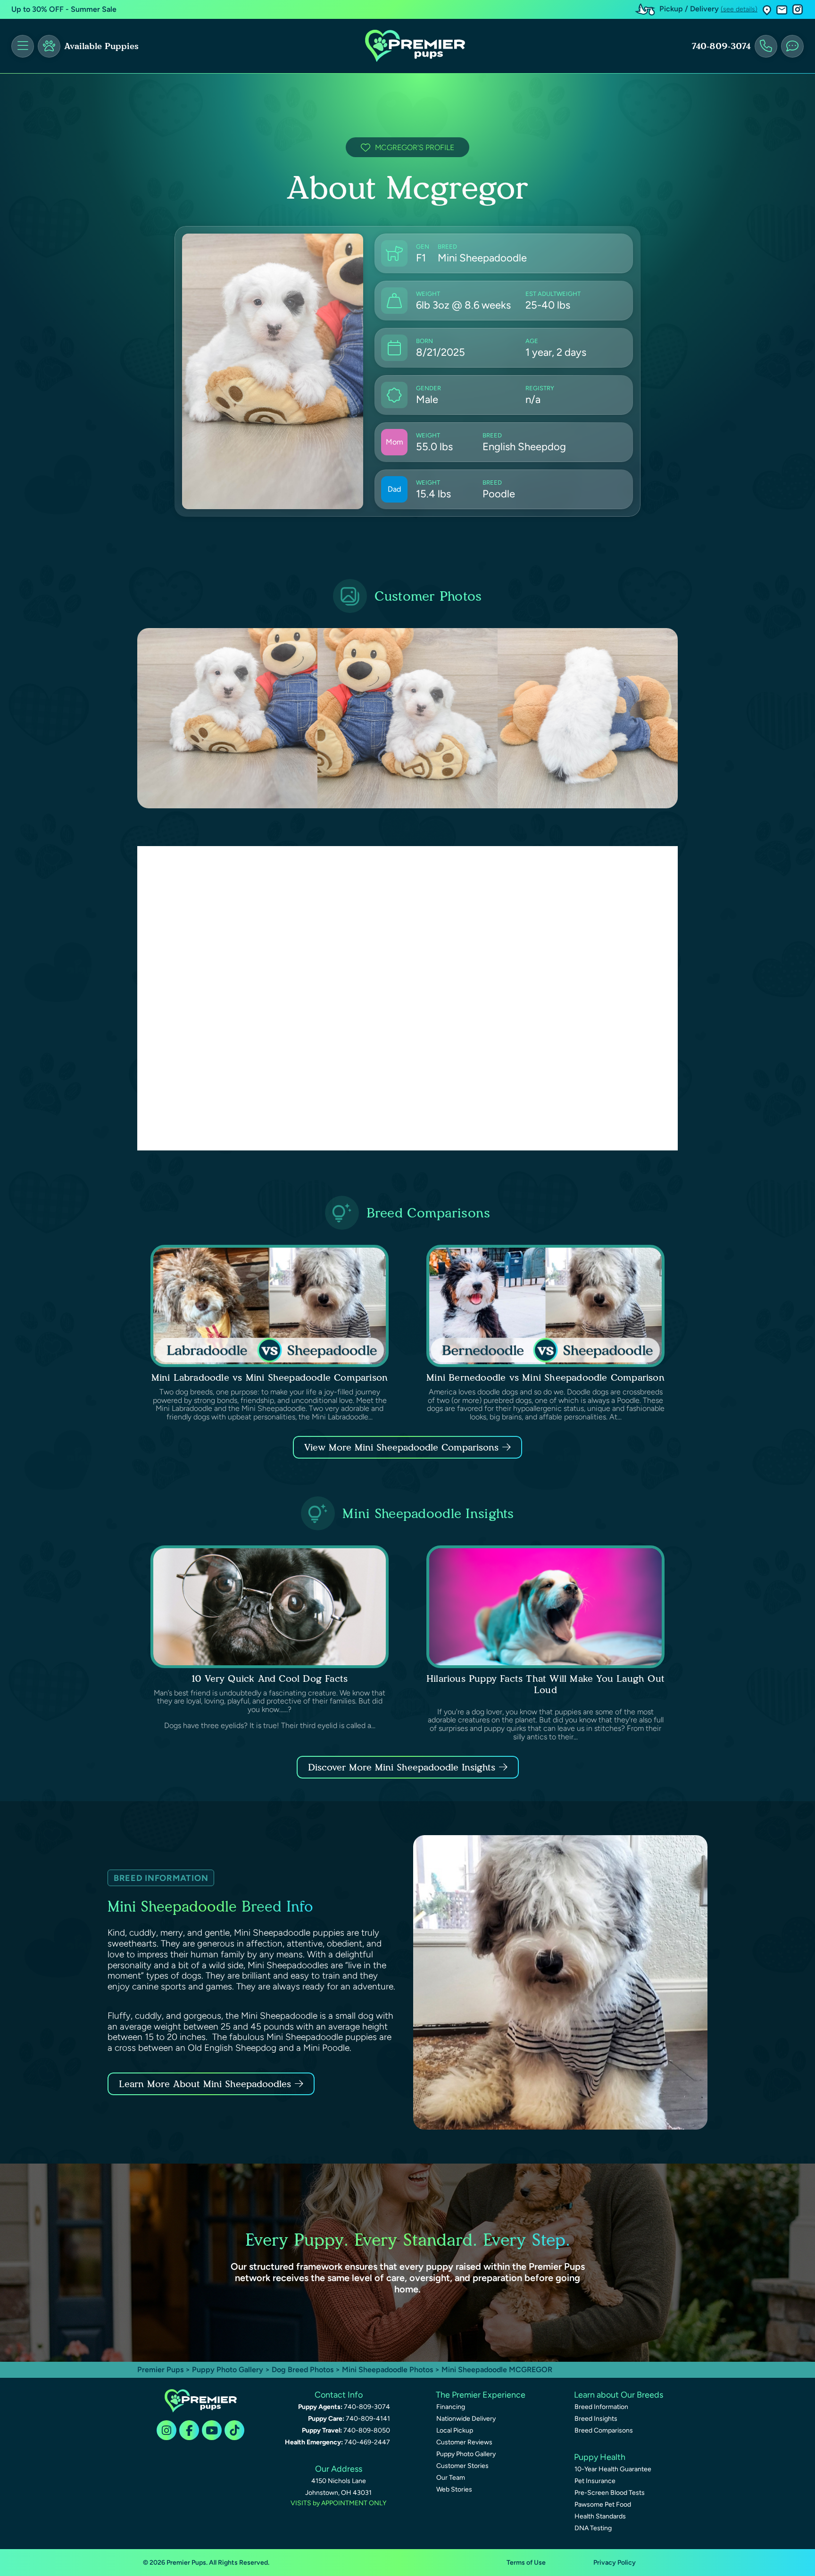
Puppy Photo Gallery (228, 2370)
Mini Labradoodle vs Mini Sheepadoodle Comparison (270, 1377)
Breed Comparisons (604, 2430)
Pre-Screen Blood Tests (610, 2493)
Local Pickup (455, 2430)
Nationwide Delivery (466, 2419)
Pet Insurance (595, 2481)
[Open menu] (23, 46)
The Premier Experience (481, 2395)
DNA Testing (593, 2528)
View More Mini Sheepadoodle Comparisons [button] (401, 1447)
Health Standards (600, 2516)
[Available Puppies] (49, 46)
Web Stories (454, 2489)
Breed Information (601, 2407)
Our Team (451, 2478)
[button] (767, 10)
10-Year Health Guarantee (613, 2469)
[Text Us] (792, 46)
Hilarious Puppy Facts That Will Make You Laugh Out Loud (545, 1684)
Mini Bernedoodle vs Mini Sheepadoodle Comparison (545, 1377)
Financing (451, 2407)
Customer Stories (462, 2466)
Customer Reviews (464, 2442)
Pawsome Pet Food (603, 2505)
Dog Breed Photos (303, 2370)
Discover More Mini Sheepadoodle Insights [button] (402, 1767)
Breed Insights (596, 2419)
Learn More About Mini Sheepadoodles (205, 2084)
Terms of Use (526, 2563)
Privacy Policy (615, 2563)
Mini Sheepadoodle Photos (387, 2370)
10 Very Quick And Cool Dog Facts (270, 1678)
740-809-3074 (721, 46)
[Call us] (766, 46)
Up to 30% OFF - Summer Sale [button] (64, 9)
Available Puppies (101, 46)
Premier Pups (160, 2370)
